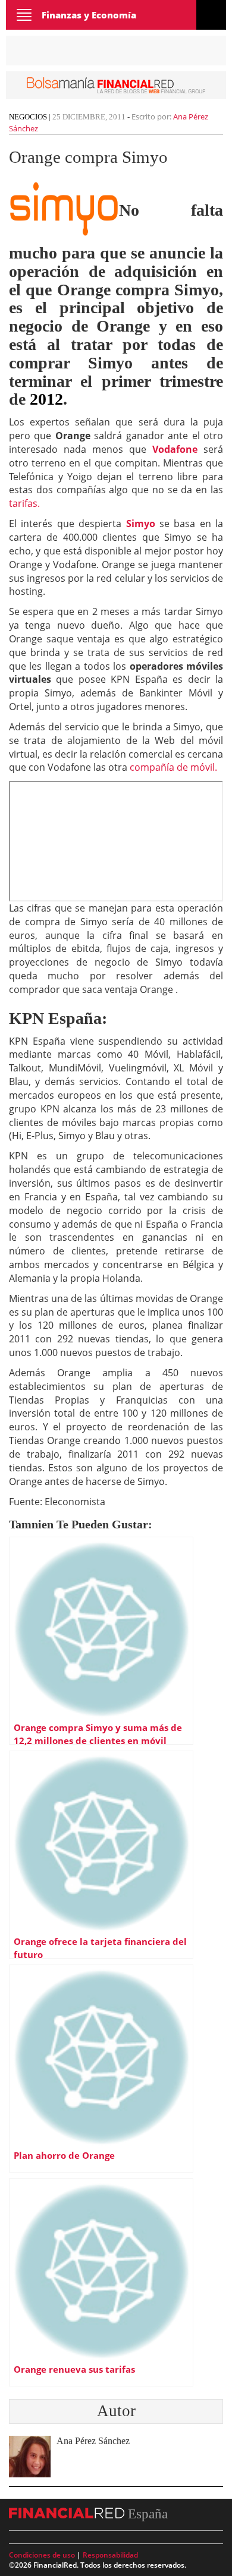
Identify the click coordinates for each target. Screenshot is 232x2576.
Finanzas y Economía (89, 15)
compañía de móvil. (173, 767)
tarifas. (24, 503)
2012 (46, 399)
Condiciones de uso (42, 2555)
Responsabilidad (110, 2555)
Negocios (28, 117)
